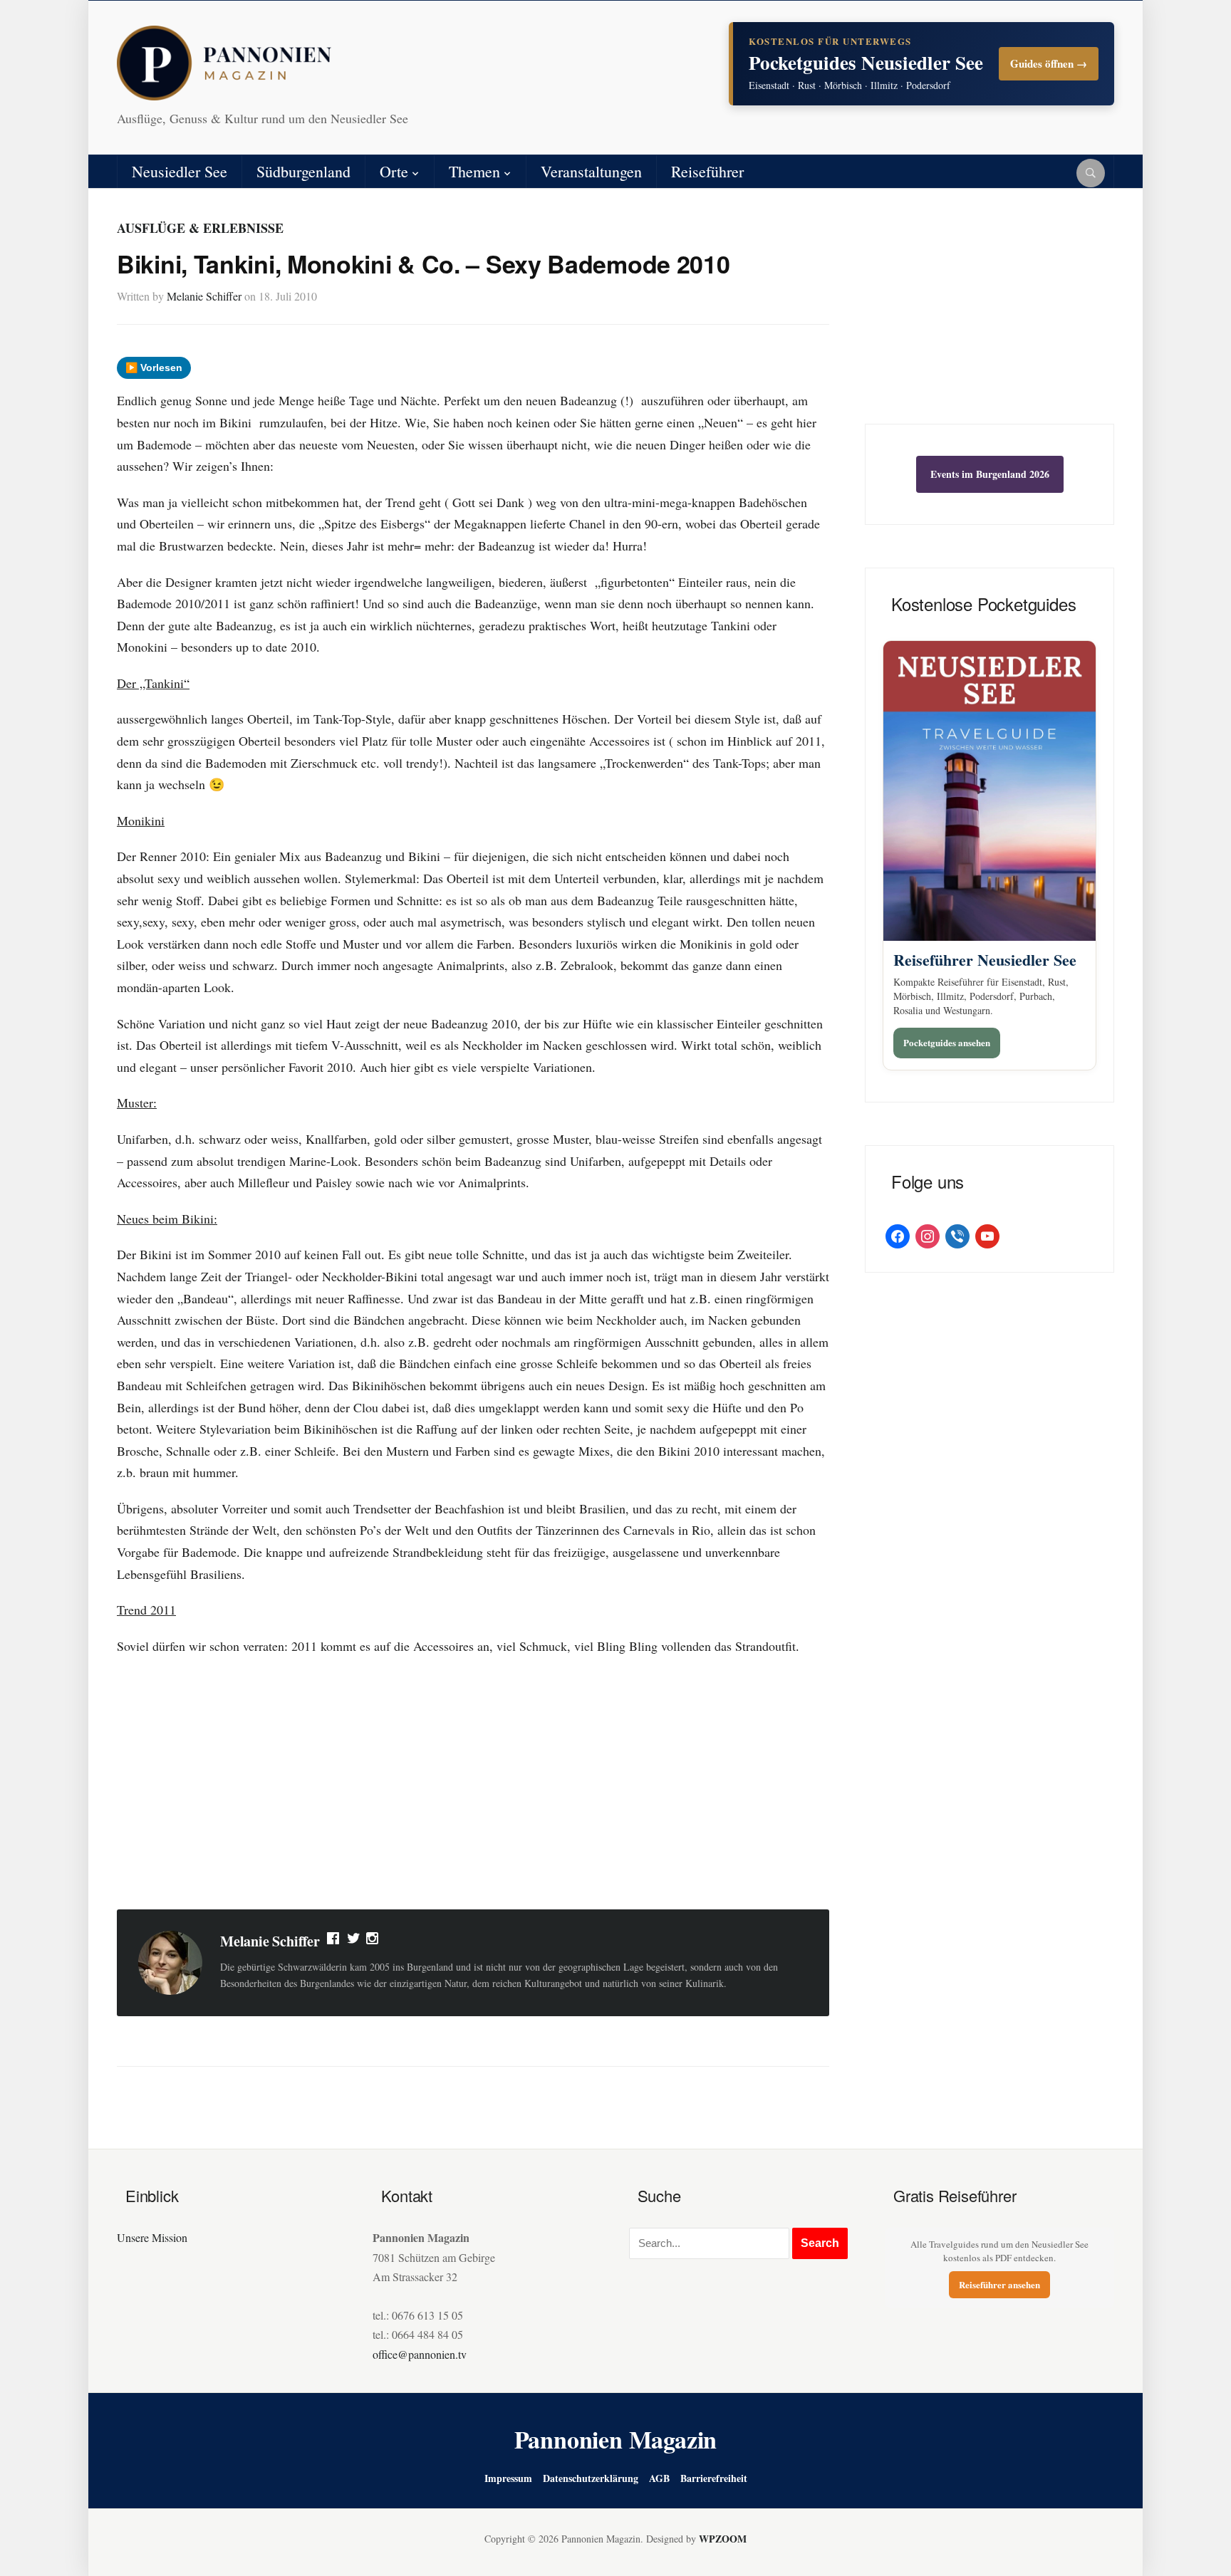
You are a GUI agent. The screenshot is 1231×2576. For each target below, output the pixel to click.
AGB (659, 2478)
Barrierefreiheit (714, 2478)
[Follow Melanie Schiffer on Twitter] (354, 1941)
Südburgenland (303, 171)
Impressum (508, 2478)
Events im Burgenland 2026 (990, 474)
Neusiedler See (180, 171)
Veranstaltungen (591, 171)
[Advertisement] (473, 1785)
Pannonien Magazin (616, 2439)
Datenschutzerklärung (591, 2478)
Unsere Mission (152, 2237)
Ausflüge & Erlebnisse (200, 228)
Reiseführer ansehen (999, 2284)
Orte (394, 171)
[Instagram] (373, 1941)
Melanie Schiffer (204, 296)
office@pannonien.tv (420, 2354)
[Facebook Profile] (334, 1941)
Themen (474, 171)
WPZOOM (723, 2539)
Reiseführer (707, 171)
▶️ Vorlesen (154, 367)
